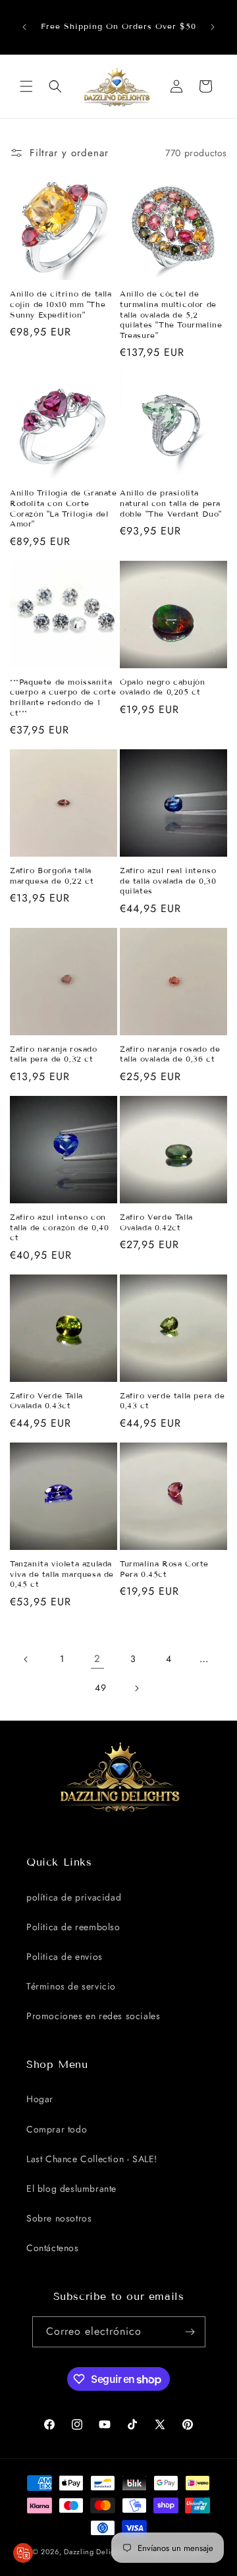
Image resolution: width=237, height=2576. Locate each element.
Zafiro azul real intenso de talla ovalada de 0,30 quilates (168, 880)
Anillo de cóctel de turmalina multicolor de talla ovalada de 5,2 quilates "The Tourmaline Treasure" (171, 314)
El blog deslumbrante (71, 2189)
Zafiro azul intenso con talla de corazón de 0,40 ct (59, 1227)
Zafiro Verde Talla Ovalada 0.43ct (46, 1401)
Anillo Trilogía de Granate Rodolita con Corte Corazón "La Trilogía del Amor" (64, 508)
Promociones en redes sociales (93, 2016)
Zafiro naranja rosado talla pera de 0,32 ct (54, 1054)
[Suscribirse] (190, 2332)
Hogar (40, 2099)
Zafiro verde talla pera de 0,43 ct (172, 1401)
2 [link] (97, 1659)
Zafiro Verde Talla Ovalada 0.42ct (156, 1222)
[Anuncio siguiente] (213, 27)
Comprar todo (57, 2129)
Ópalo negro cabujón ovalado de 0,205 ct (162, 687)
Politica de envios (65, 1957)
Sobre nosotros (59, 2218)
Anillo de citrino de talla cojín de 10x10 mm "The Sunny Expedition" (61, 304)
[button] (26, 86)
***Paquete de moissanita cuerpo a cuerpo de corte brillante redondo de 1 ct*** (63, 697)
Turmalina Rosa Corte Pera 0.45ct (164, 1569)
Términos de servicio (71, 1986)
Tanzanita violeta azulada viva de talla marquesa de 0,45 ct (62, 1574)
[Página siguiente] (136, 1688)
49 (100, 1688)
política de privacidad (74, 1897)
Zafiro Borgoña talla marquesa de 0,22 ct (52, 875)
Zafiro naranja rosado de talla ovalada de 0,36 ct (170, 1054)
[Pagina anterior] (26, 1659)
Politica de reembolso (73, 1927)
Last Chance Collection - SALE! (92, 2159)
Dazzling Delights (94, 2552)
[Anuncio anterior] (24, 27)
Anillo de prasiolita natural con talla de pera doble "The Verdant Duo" (171, 503)
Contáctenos (53, 2248)
